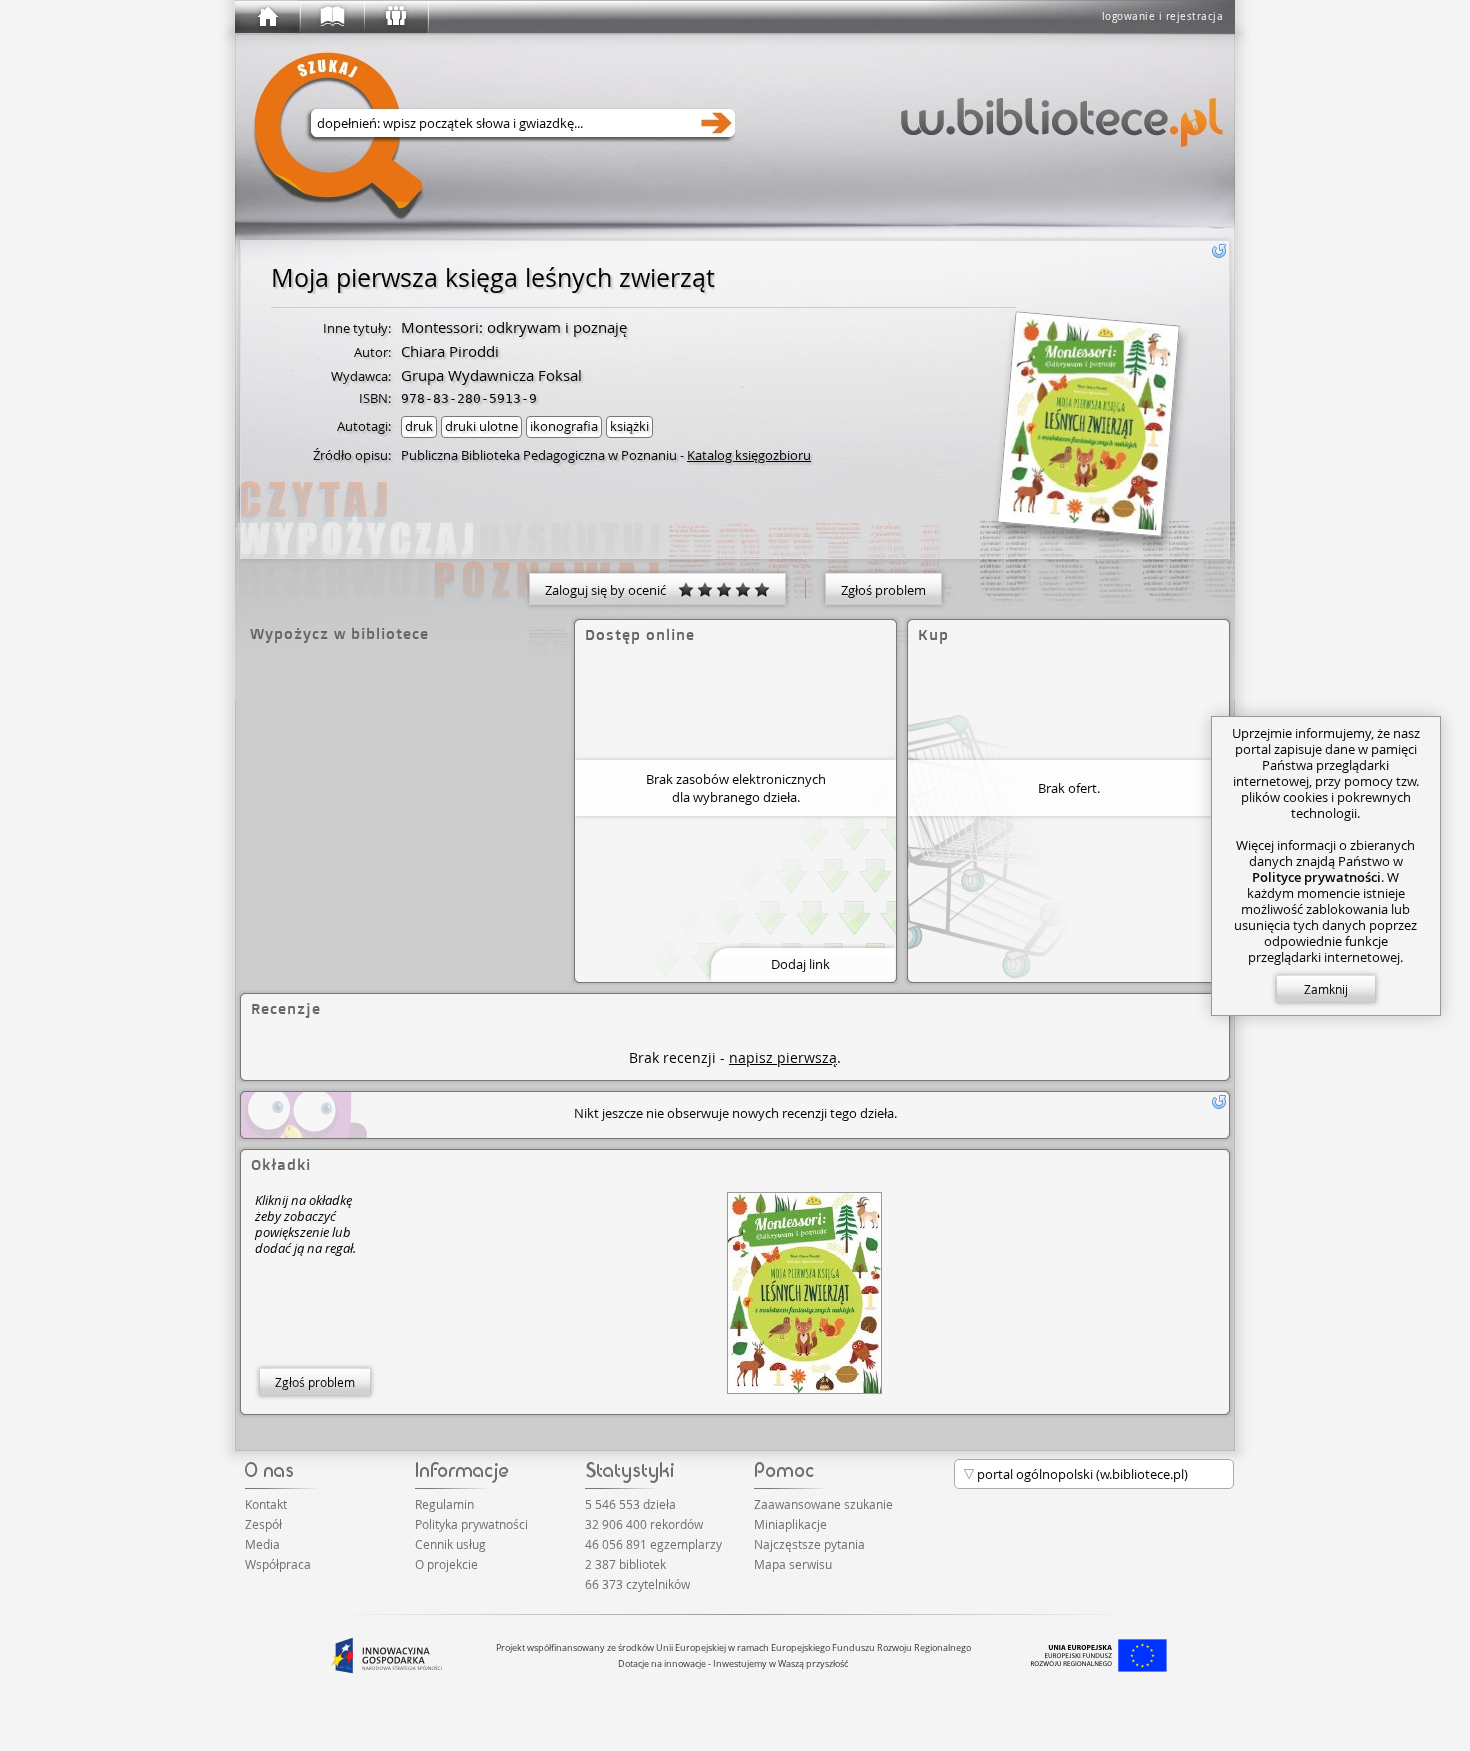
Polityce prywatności (1316, 877)
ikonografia (564, 426)
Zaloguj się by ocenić (611, 590)
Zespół (263, 1524)
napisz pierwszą (783, 1057)
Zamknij (1326, 989)
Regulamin (444, 1504)
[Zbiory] (331, 17)
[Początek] (267, 17)
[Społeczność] (395, 17)
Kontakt (266, 1504)
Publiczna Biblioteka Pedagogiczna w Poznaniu (539, 455)
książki (629, 426)
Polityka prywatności (471, 1524)
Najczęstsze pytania (809, 1544)
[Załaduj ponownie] (1219, 251)
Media (262, 1544)
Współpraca (278, 1564)
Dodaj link (800, 964)
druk (419, 426)
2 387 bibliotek (625, 1564)
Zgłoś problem (883, 590)
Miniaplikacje (790, 1524)
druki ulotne (481, 426)
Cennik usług (450, 1544)
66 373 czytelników (637, 1584)
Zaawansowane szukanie (823, 1504)
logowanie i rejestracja (1163, 16)
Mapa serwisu (793, 1564)
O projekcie (446, 1564)
